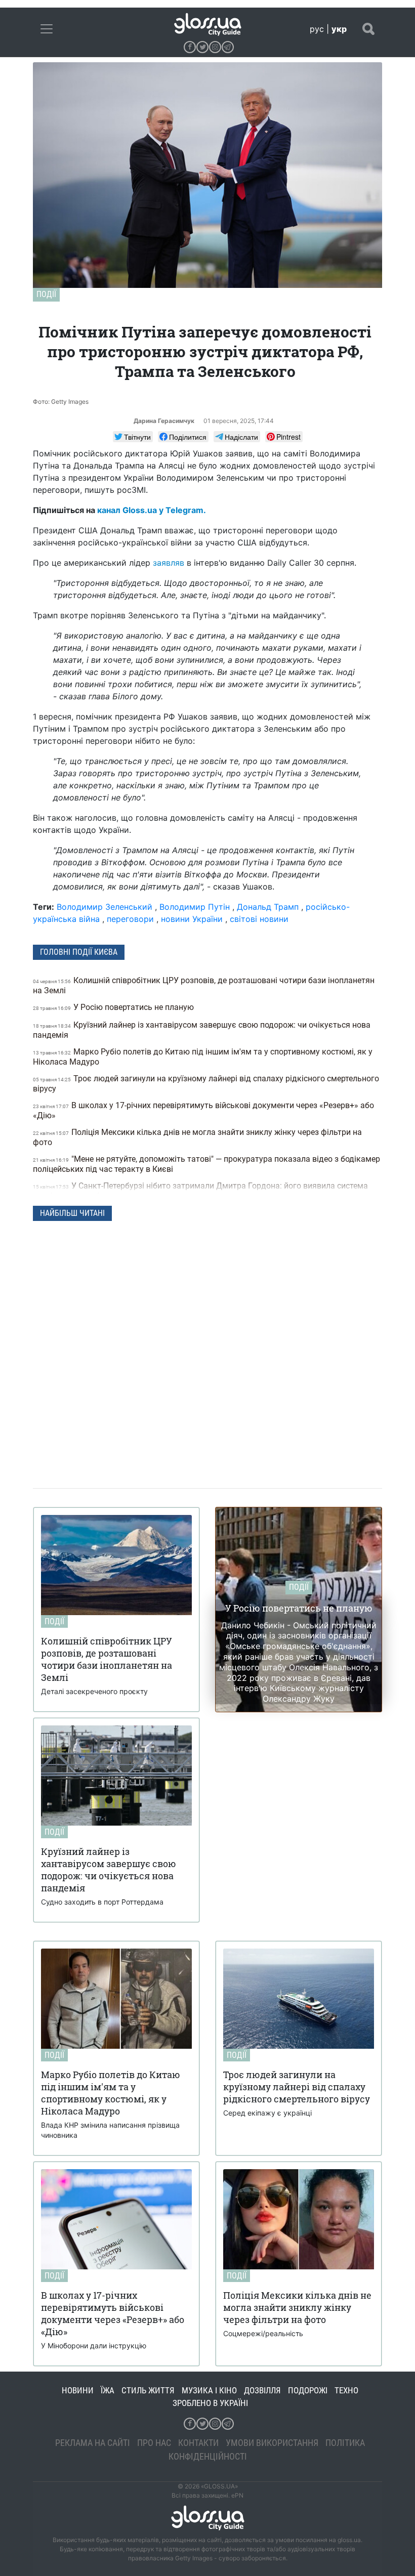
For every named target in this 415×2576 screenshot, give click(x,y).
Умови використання (272, 2443)
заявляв (169, 563)
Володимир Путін (195, 907)
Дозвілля (262, 2390)
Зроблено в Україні (210, 2403)
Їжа (108, 2390)
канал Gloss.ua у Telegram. (152, 510)
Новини (78, 2390)
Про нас (154, 2443)
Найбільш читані (72, 1213)
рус (317, 29)
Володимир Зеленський (105, 907)
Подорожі (308, 2390)
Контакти (198, 2443)
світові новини (259, 919)
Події (46, 294)
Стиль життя (148, 2390)
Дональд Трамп (268, 907)
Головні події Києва (79, 952)
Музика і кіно (209, 2390)
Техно (346, 2390)
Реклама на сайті (93, 2443)
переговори (130, 919)
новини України (192, 919)
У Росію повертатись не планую (114, 1007)
